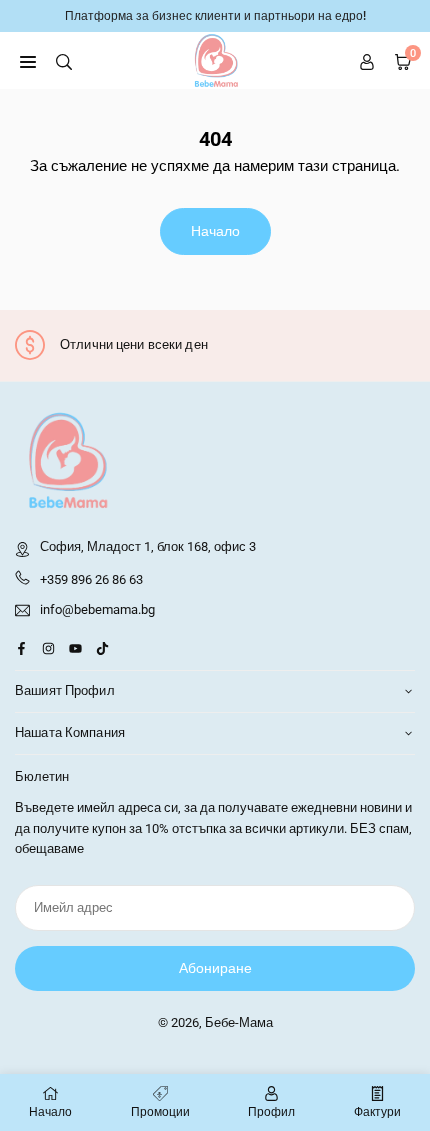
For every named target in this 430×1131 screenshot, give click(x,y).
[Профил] (367, 61)
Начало (215, 231)
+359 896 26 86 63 (91, 579)
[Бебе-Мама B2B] (216, 59)
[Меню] (28, 61)
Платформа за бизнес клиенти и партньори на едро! (215, 16)
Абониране (215, 968)
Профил (271, 1112)
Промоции (160, 1112)
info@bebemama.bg (97, 610)
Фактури (377, 1112)
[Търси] (64, 61)
